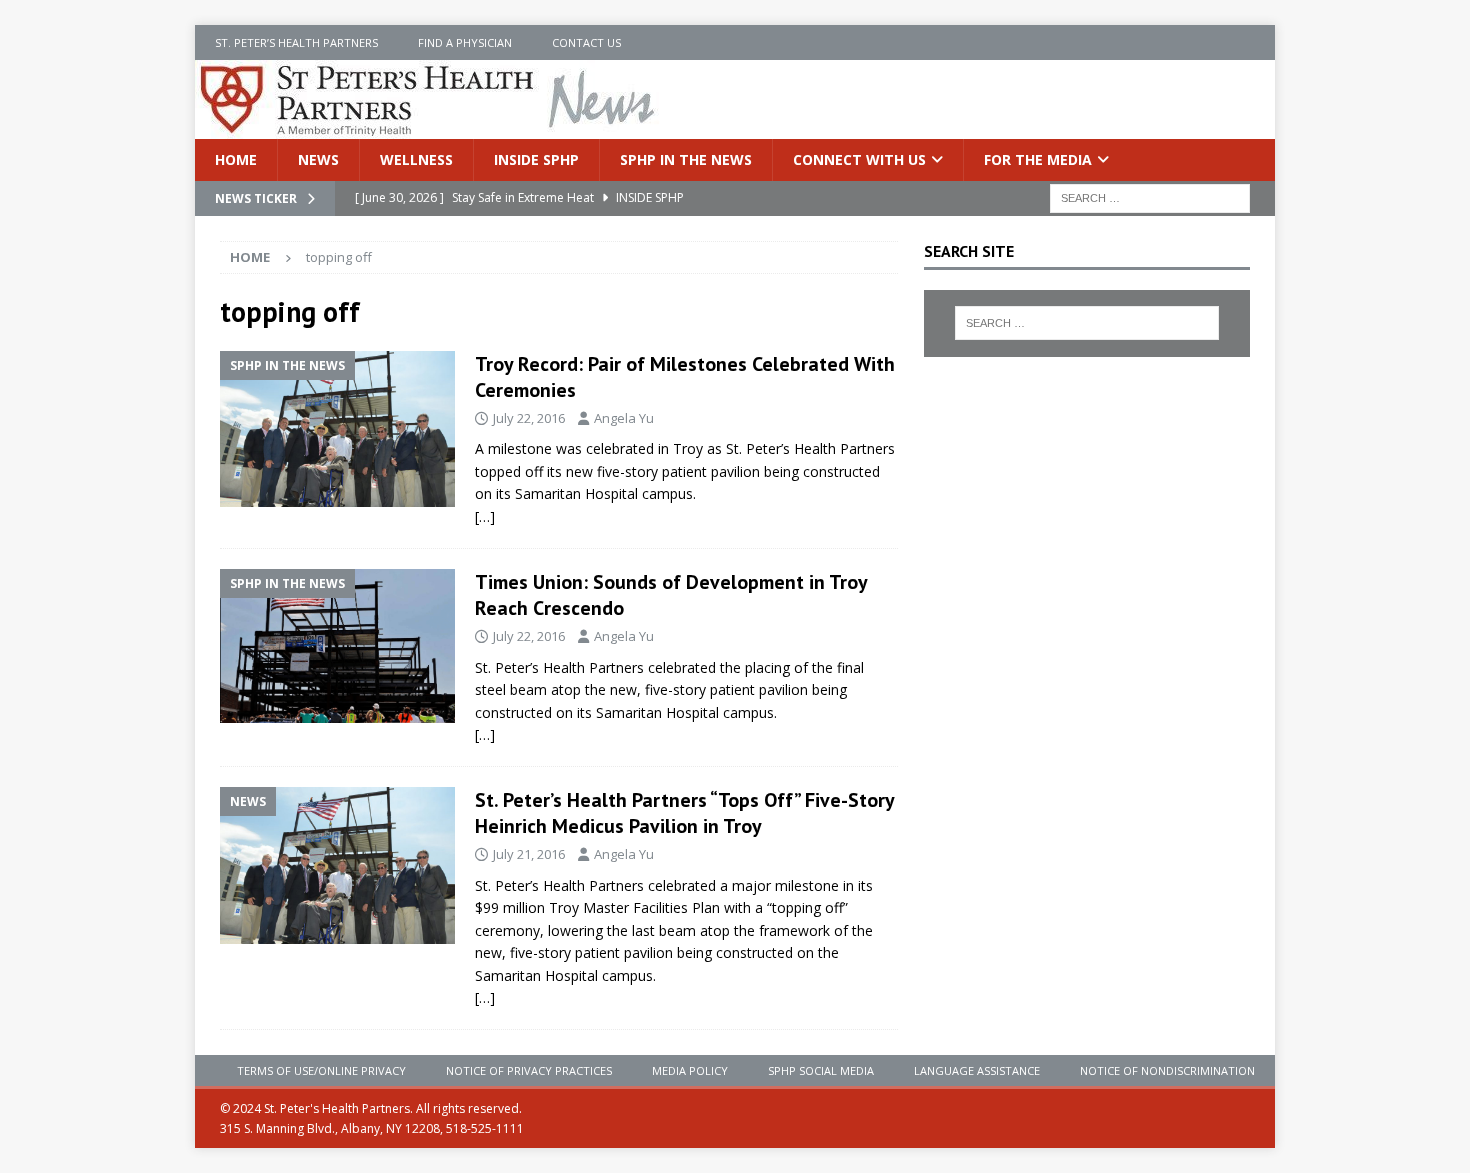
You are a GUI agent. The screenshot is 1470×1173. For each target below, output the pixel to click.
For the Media (1038, 159)
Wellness (416, 159)
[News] (337, 865)
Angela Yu (624, 418)
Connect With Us (859, 159)
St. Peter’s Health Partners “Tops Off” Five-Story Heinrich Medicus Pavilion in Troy (684, 813)
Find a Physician (465, 42)
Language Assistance (977, 1070)
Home (236, 159)
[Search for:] (1150, 197)
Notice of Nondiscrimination (1167, 1070)
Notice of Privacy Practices (529, 1070)
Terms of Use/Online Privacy (321, 1070)
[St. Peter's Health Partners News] (429, 127)
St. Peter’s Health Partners (296, 42)
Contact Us (586, 42)
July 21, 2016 (529, 854)
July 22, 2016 (529, 418)
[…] (485, 516)
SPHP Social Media (821, 1070)
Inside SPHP (536, 159)
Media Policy (690, 1070)
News (318, 159)
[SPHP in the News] (337, 429)
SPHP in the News (686, 159)
